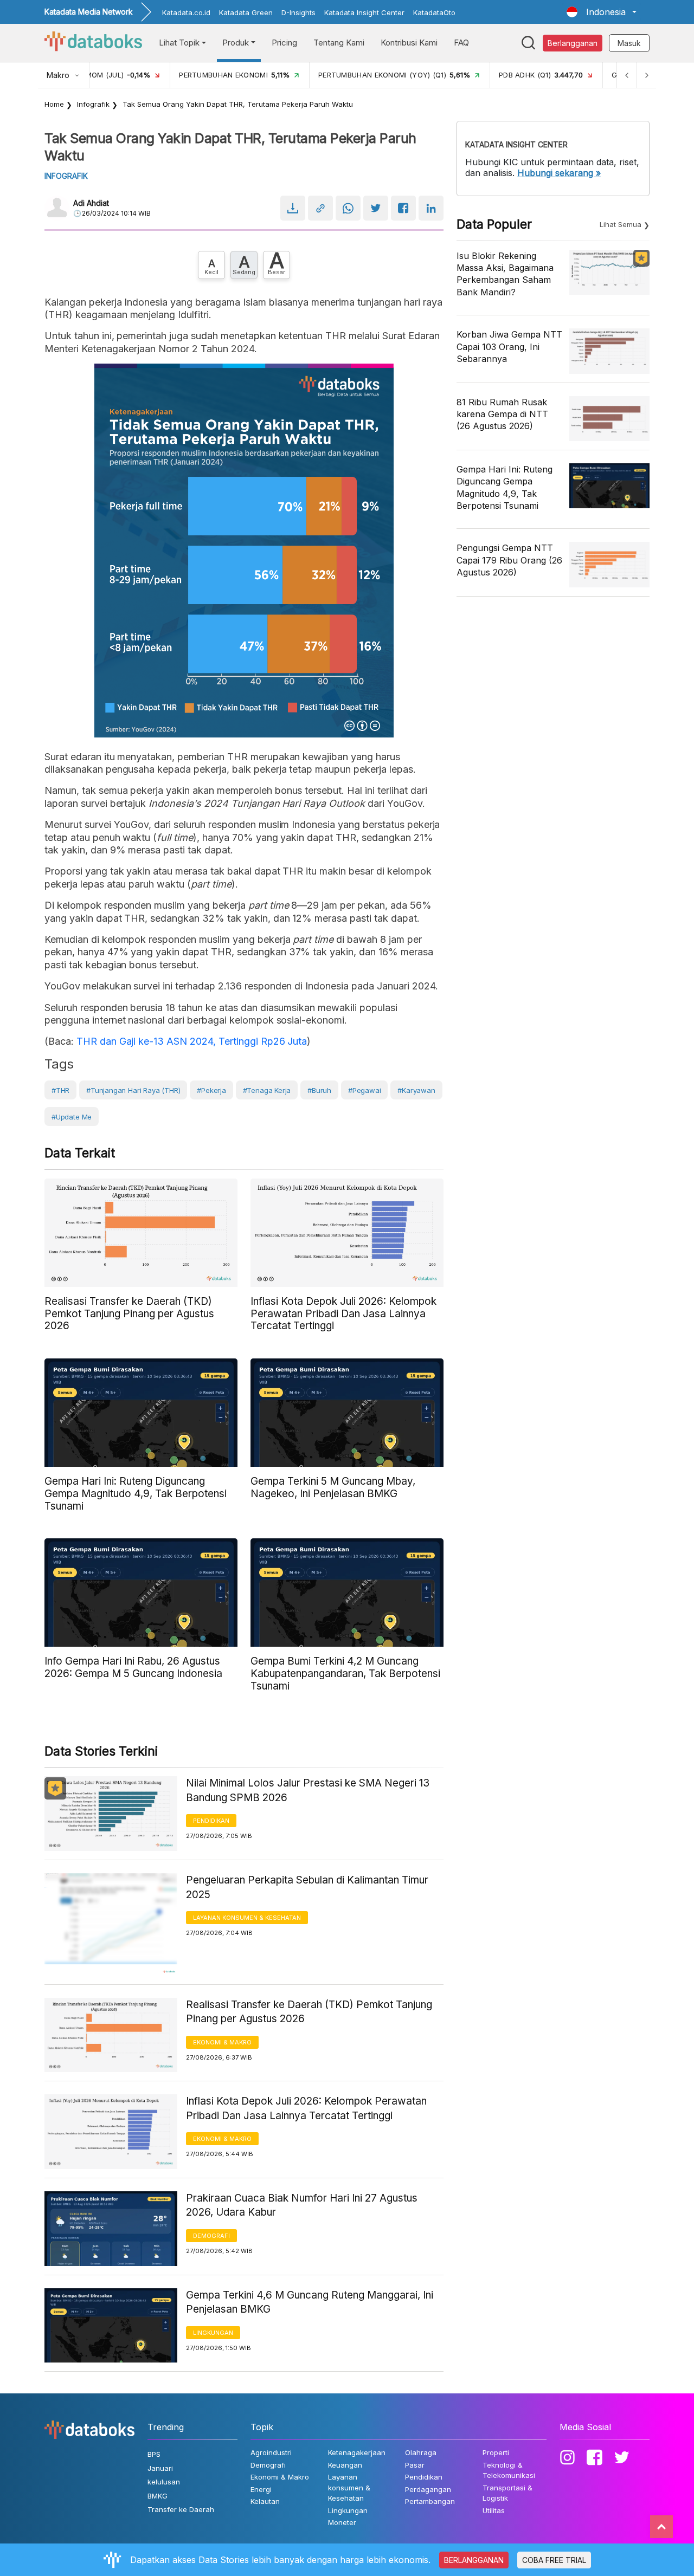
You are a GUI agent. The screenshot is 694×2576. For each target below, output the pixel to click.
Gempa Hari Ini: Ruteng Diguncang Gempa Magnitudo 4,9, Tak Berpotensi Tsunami (505, 487)
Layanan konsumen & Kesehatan (247, 1918)
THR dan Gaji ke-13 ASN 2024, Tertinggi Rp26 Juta (192, 1041)
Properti (496, 2452)
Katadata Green (246, 12)
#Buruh (319, 1090)
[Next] (646, 75)
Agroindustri (271, 2452)
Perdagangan (428, 2489)
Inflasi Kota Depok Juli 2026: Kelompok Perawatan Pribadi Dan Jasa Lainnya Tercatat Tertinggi (306, 2108)
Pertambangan (430, 2501)
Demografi (211, 2236)
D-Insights (298, 12)
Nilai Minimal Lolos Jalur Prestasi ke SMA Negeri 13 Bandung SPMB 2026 (308, 1790)
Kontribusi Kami (409, 43)
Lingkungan (213, 2333)
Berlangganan (573, 43)
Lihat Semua (621, 224)
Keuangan (345, 2465)
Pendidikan (211, 1821)
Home (54, 104)
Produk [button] (236, 43)
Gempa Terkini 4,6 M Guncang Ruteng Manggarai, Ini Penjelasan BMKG (310, 2302)
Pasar (415, 2465)
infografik (93, 104)
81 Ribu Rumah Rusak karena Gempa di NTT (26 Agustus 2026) (502, 414)
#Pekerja (211, 1090)
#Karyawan (416, 1090)
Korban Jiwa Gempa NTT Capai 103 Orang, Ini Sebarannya (509, 347)
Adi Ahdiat (91, 203)
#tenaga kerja (267, 1090)
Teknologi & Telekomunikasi (509, 2470)
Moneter (342, 2522)
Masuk (629, 43)
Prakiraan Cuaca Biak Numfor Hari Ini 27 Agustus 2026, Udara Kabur (302, 2205)
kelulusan (164, 2482)
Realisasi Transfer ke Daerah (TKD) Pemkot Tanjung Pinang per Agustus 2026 (309, 2012)
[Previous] (627, 75)
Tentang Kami (339, 43)
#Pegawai (365, 1090)
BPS (154, 2454)
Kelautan (265, 2501)
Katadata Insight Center (364, 12)
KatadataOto (434, 12)
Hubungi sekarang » (559, 173)
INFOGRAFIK (66, 176)
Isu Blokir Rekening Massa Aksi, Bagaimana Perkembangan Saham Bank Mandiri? (505, 274)
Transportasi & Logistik (507, 2493)
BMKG (158, 2496)
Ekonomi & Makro (222, 2042)
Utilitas (494, 2510)
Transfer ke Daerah (181, 2509)
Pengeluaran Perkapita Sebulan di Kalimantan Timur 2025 (307, 1887)
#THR (60, 1090)
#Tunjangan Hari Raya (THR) (133, 1090)
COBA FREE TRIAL (554, 2560)
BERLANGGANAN (474, 2560)
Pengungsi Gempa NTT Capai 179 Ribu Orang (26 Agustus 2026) (509, 560)
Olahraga (421, 2452)
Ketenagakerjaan (357, 2452)
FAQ (461, 43)
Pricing (284, 43)
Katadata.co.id (186, 12)
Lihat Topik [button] (179, 43)
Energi (261, 2489)
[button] (602, 12)
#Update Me (72, 1117)
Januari (160, 2468)
